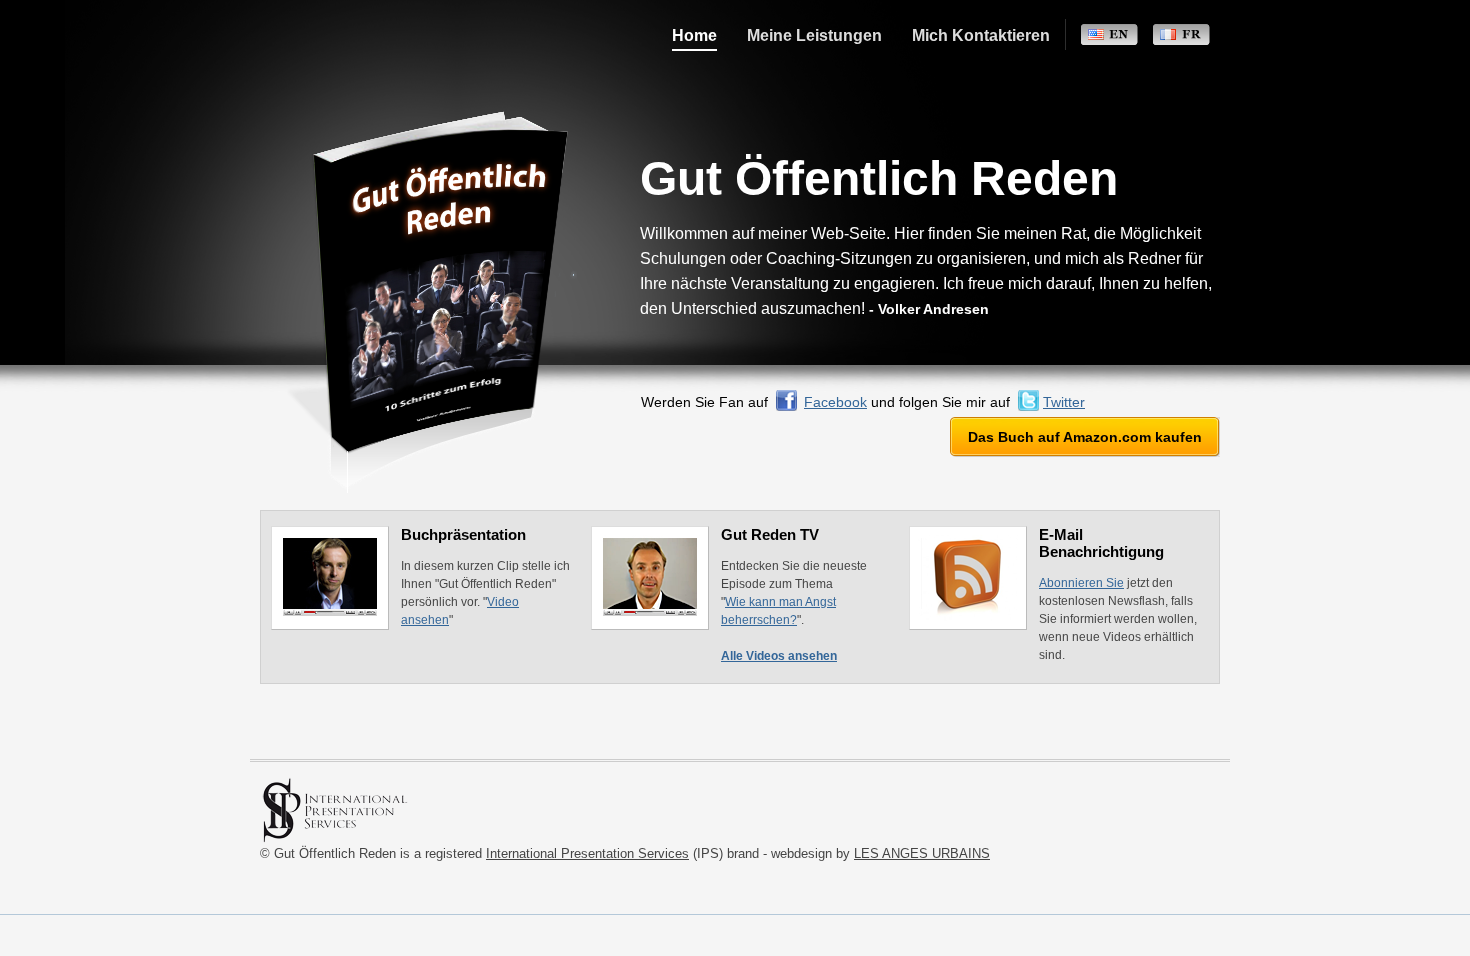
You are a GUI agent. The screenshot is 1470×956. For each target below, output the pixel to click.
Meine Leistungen (814, 36)
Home (694, 36)
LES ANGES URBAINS (922, 853)
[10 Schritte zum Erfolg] (326, 45)
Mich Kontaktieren (981, 36)
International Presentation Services (587, 853)
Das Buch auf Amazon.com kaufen (1085, 437)
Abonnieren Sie (1081, 583)
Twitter (1064, 402)
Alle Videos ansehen (779, 656)
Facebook (835, 402)
